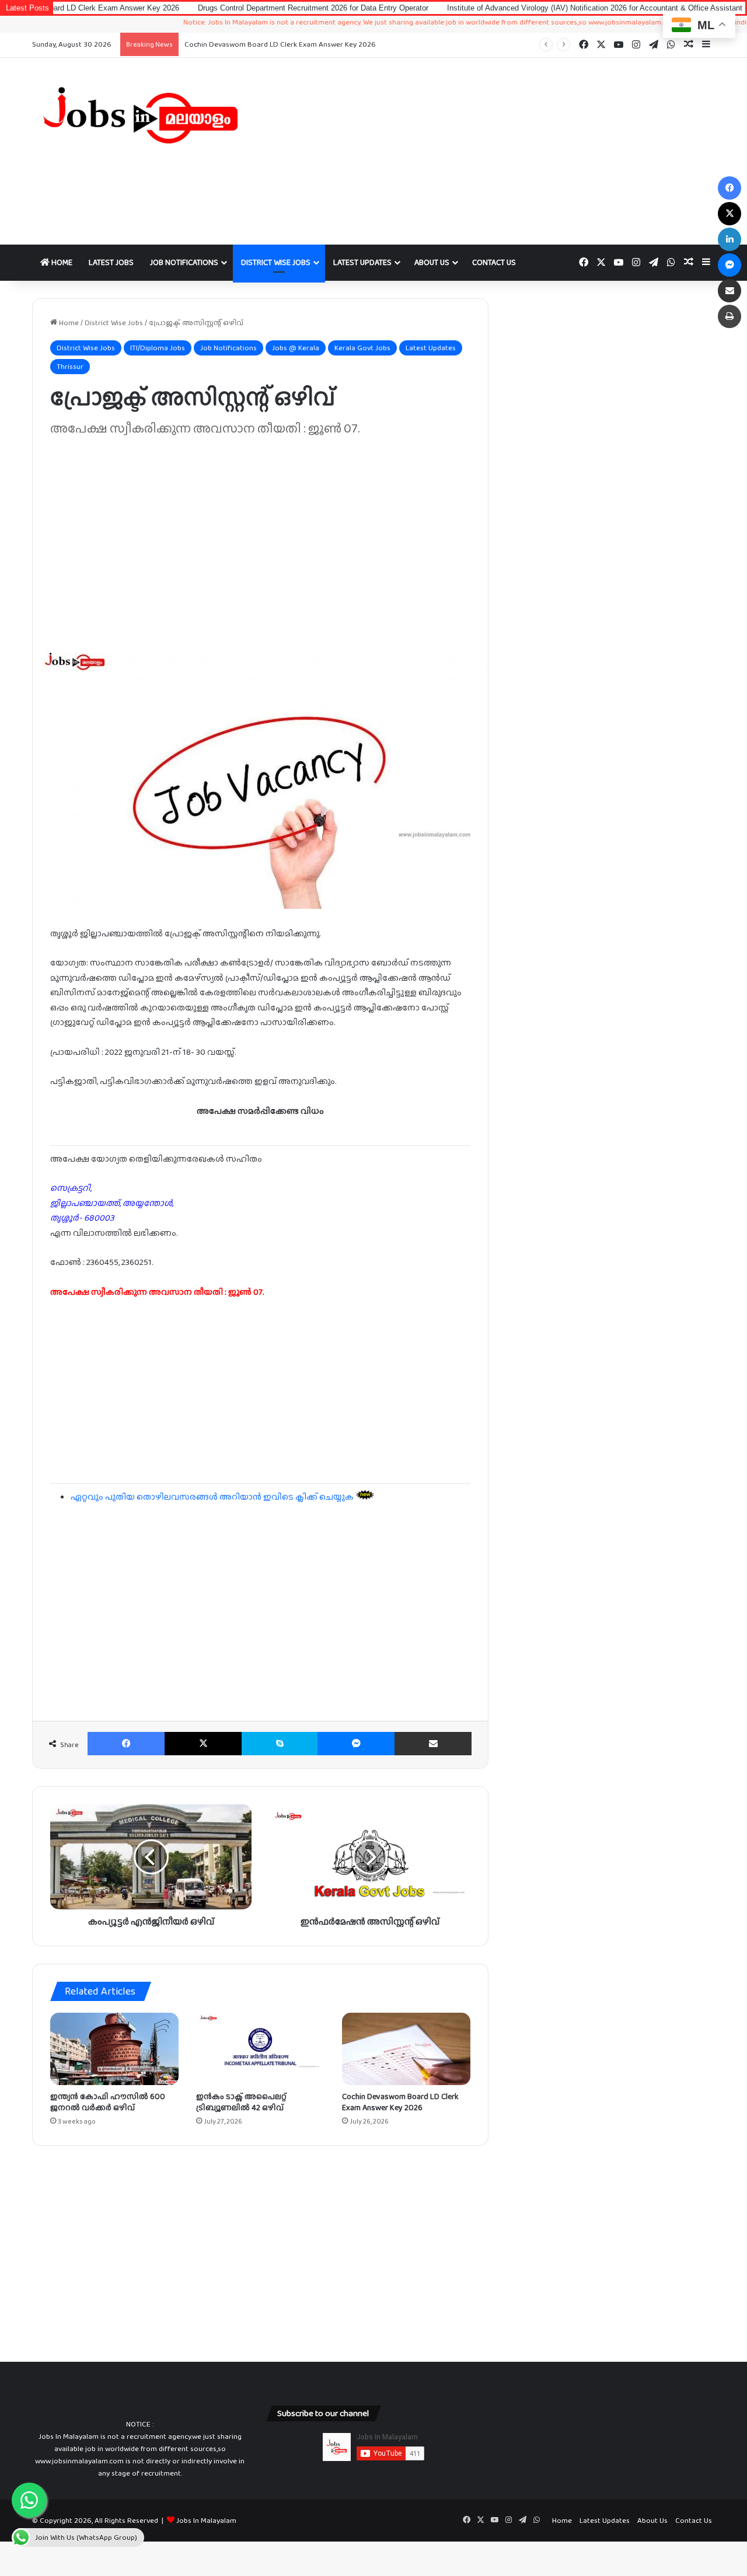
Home (61, 262)
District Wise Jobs (276, 262)
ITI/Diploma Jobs (158, 348)
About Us (432, 262)
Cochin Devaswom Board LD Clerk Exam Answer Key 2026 (280, 44)
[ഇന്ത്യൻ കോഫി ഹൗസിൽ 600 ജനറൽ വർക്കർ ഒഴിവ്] (114, 2049)
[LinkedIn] (729, 239)
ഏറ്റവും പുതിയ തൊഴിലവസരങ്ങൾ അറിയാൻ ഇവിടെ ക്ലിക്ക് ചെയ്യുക (213, 1497)
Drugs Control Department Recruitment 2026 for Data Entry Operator (236, 8)
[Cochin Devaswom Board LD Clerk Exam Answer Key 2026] (406, 2049)
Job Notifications (184, 262)
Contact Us (494, 262)
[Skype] (280, 1744)
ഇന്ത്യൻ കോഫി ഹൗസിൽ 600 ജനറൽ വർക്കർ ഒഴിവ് (108, 2102)
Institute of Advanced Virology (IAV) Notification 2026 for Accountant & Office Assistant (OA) (527, 8)
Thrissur (70, 366)
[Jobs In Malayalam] (140, 115)
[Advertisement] (490, 151)
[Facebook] (126, 1744)
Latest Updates (362, 262)
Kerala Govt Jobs (362, 348)
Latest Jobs (111, 262)
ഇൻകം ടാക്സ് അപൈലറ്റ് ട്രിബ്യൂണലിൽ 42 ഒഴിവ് (241, 2102)
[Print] (729, 316)
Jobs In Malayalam (206, 2520)
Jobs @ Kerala (296, 348)
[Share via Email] (433, 1744)
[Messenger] (356, 1744)
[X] (203, 1744)
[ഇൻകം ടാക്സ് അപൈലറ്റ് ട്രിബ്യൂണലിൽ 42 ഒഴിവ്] (260, 2049)
